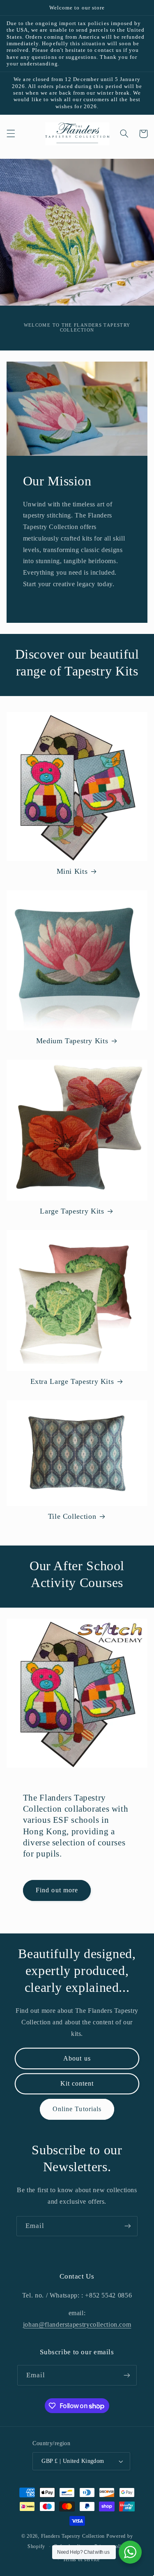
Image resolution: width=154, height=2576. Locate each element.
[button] (11, 134)
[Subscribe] (128, 2226)
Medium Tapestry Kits (72, 1041)
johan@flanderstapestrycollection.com (77, 2324)
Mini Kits (72, 871)
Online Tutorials (77, 2109)
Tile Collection (72, 1516)
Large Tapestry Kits (72, 1211)
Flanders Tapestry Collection (73, 2536)
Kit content (77, 2083)
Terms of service (81, 2560)
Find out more (57, 1890)
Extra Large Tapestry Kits (72, 1381)
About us (77, 2058)
